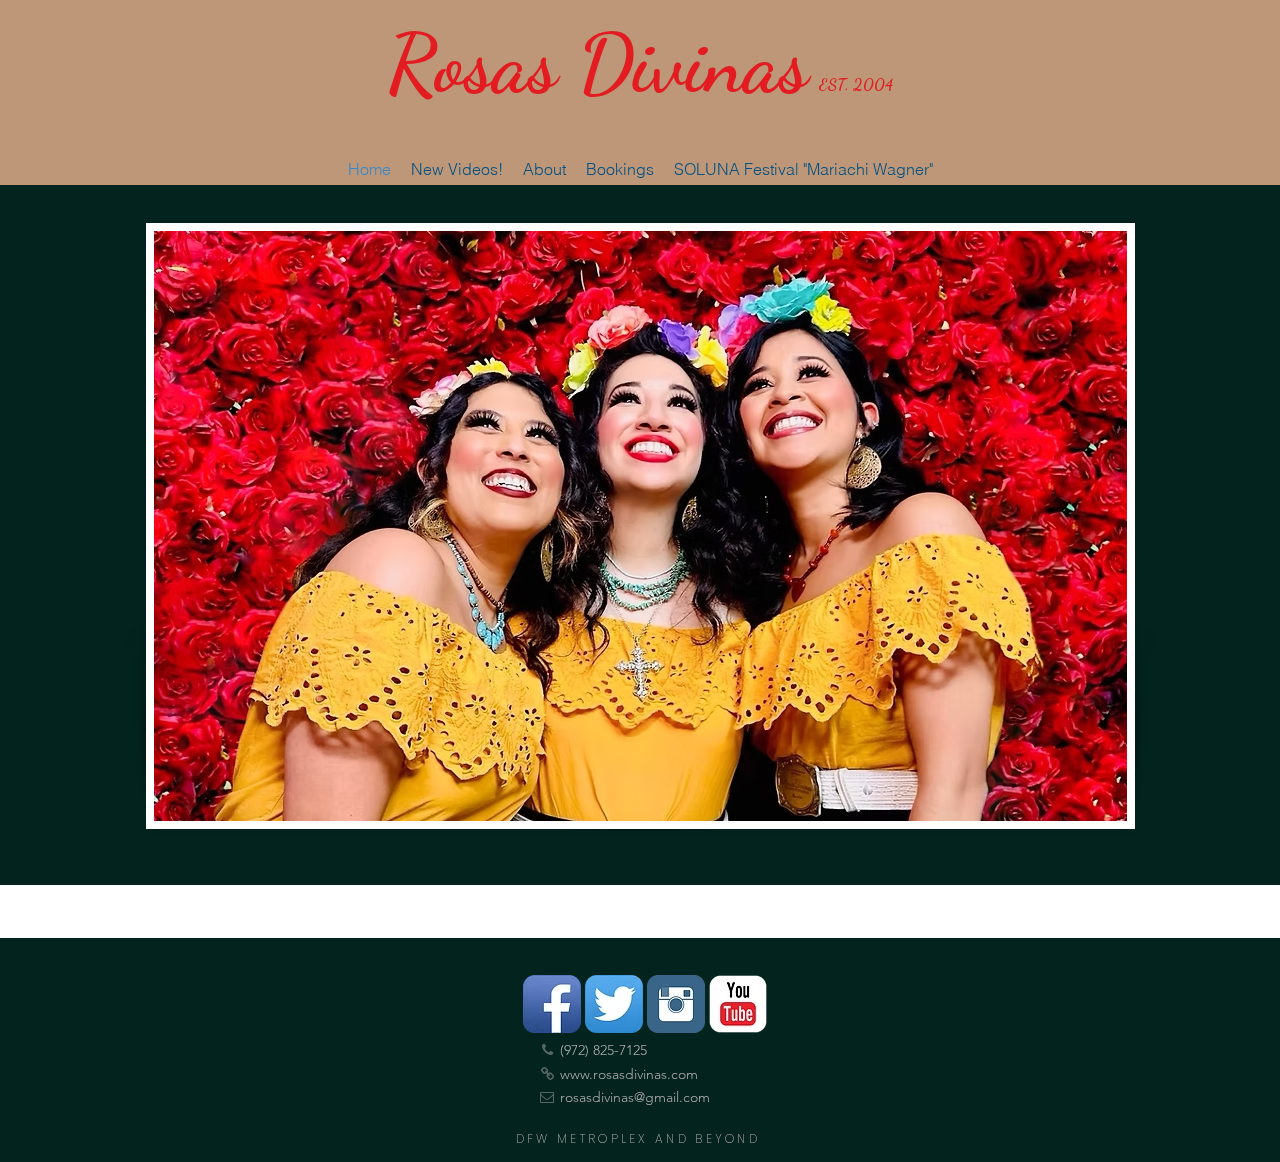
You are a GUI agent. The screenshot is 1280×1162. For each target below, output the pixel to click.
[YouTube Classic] (738, 1004)
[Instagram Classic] (676, 1004)
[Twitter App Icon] (614, 1004)
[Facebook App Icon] (552, 1004)
